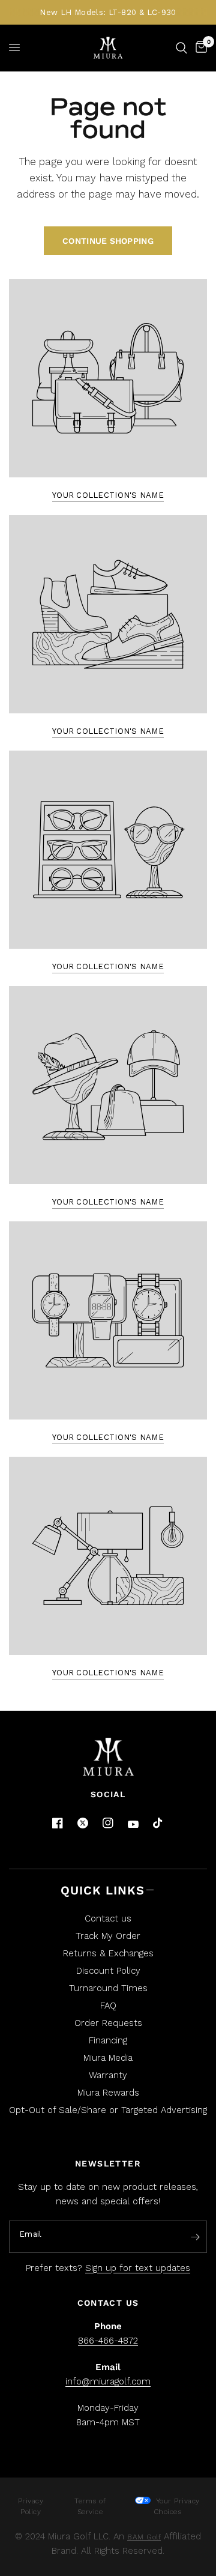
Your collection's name (108, 495)
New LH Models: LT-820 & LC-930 (108, 12)
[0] (199, 48)
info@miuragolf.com (108, 2381)
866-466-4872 (108, 2341)
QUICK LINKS (103, 1890)
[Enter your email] (195, 2237)
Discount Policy (108, 1971)
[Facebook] (58, 1823)
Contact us (108, 1918)
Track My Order (108, 1936)
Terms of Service (90, 2506)
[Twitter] (83, 1823)
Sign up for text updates (138, 2268)
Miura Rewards (108, 2093)
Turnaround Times (108, 1988)
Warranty (108, 2075)
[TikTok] (158, 1824)
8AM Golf (144, 2537)
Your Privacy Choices (176, 2506)
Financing (108, 2040)
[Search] (181, 48)
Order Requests (108, 2023)
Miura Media (108, 2058)
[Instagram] (108, 1823)
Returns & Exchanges (108, 1953)
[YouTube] (133, 1825)
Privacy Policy (31, 2506)
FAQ (108, 2006)
